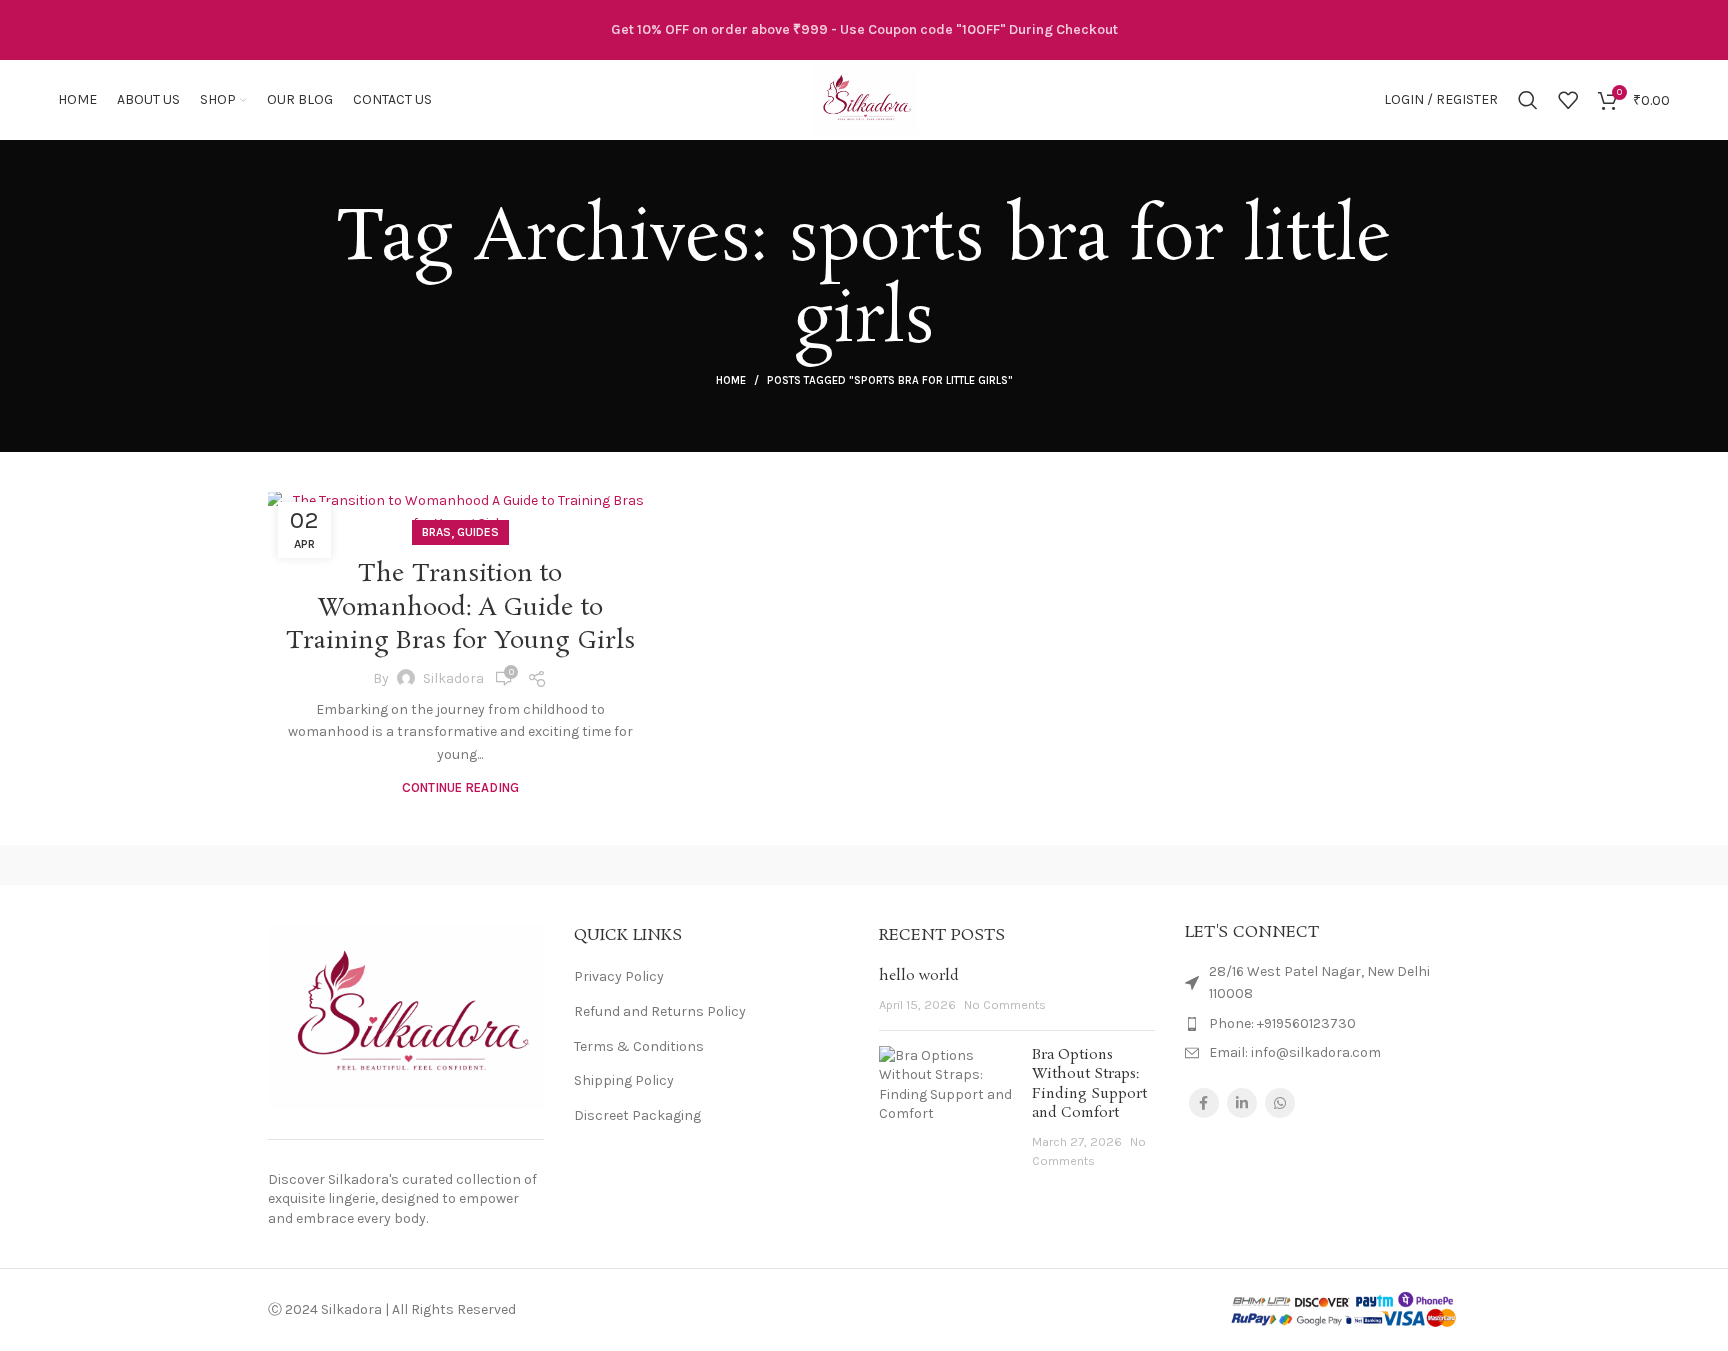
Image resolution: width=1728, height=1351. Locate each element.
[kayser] (1034, 865)
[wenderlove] (353, 865)
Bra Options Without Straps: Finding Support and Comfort (1089, 1084)
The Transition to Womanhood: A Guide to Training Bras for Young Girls (460, 608)
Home (731, 380)
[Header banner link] (864, 30)
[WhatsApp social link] (1280, 1103)
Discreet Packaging (637, 1115)
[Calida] (1375, 865)
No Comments (1005, 1004)
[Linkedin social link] (1242, 1103)
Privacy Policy (619, 976)
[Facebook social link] (1204, 1103)
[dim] (1204, 865)
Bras (436, 532)
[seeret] (864, 865)
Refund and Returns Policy (660, 1011)
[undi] (694, 865)
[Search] (1528, 100)
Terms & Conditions (639, 1046)
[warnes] (523, 865)
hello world (919, 976)
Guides (478, 532)
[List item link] (1323, 1024)
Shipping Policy (624, 1080)
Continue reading (460, 787)
